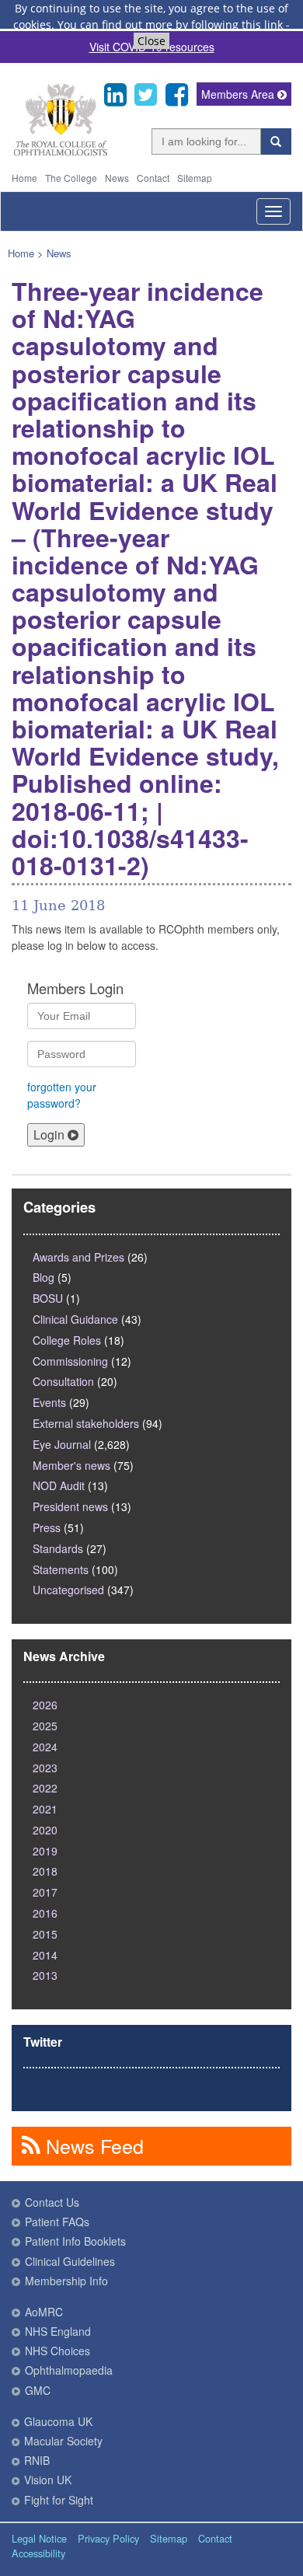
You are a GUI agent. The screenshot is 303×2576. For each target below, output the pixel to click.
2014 (45, 1955)
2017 (45, 1892)
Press (47, 1527)
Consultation (63, 1381)
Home (24, 178)
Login (50, 1134)
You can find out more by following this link (170, 24)
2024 (45, 1747)
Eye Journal (62, 1444)
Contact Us (52, 2202)
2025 (45, 1726)
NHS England (58, 2331)
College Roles (67, 1340)
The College (71, 178)
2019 (45, 1851)
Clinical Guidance (75, 1319)
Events (49, 1402)
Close (151, 41)
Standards (58, 1548)
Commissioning (70, 1361)
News (117, 178)
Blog (44, 1277)
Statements (61, 1569)
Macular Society (63, 2441)
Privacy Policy (108, 2538)
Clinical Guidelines (70, 2261)
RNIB (37, 2460)
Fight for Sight (59, 2500)
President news (70, 1506)
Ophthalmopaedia (69, 2370)
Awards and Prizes (78, 1257)
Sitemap (195, 178)
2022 (45, 1788)
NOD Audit (59, 1485)
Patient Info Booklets (75, 2241)
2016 (45, 1913)
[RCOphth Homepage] (60, 153)
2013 (45, 1975)
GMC (38, 2390)
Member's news (71, 1465)
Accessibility (38, 2553)
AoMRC (44, 2312)
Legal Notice (39, 2538)
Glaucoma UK (58, 2421)
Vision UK (48, 2480)
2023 (45, 1768)
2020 (45, 1830)
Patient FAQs (57, 2222)
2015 (45, 1934)
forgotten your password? (62, 1095)
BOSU (48, 1298)
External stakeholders (86, 1423)
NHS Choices (57, 2351)
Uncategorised (68, 1590)
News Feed (92, 2145)
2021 (45, 1809)
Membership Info (66, 2281)
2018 (45, 1871)
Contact (153, 178)
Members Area (239, 94)
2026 (45, 1705)
